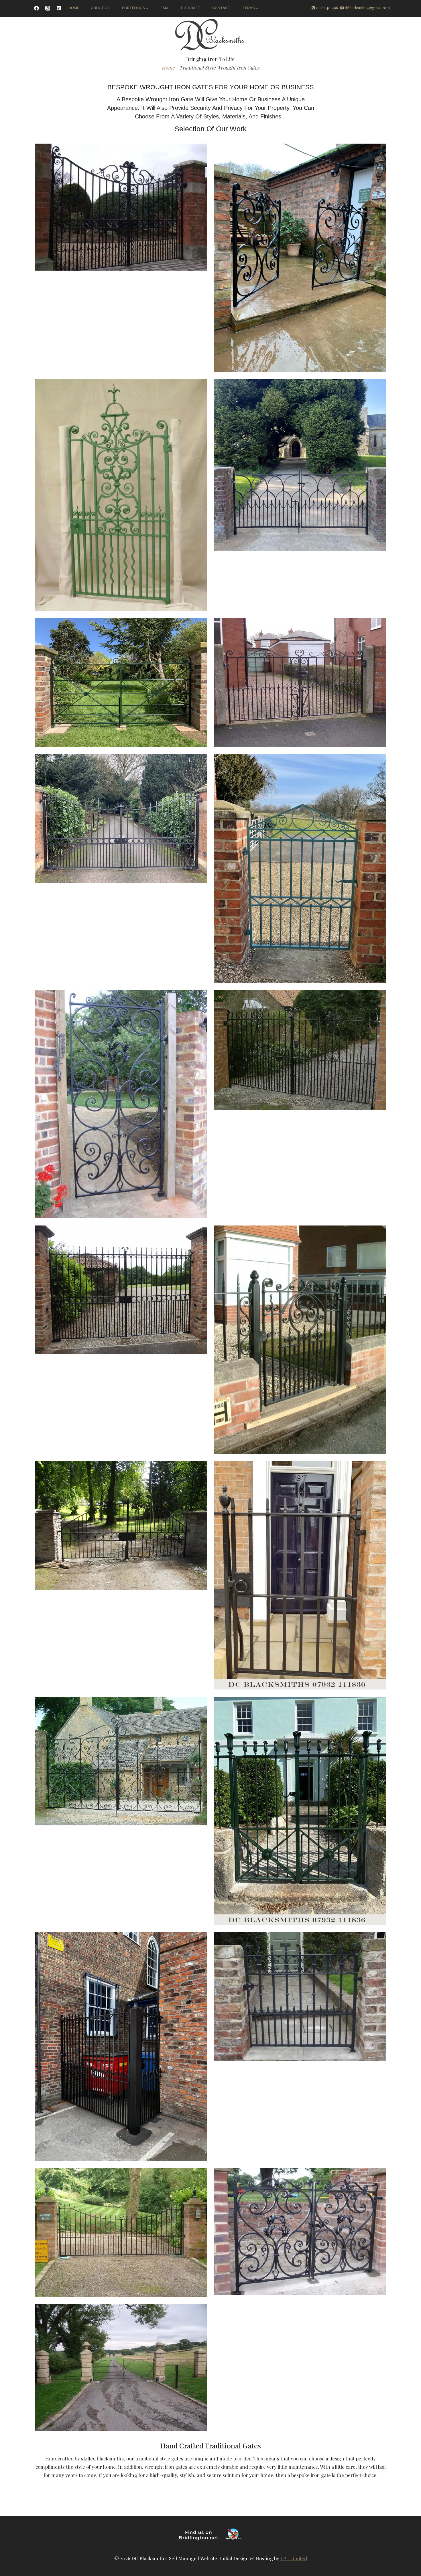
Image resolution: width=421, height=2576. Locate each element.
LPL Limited (294, 2558)
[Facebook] (36, 8)
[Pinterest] (59, 8)
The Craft (190, 8)
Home (74, 8)
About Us (100, 8)
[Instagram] (48, 8)
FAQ (164, 8)
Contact (221, 8)
